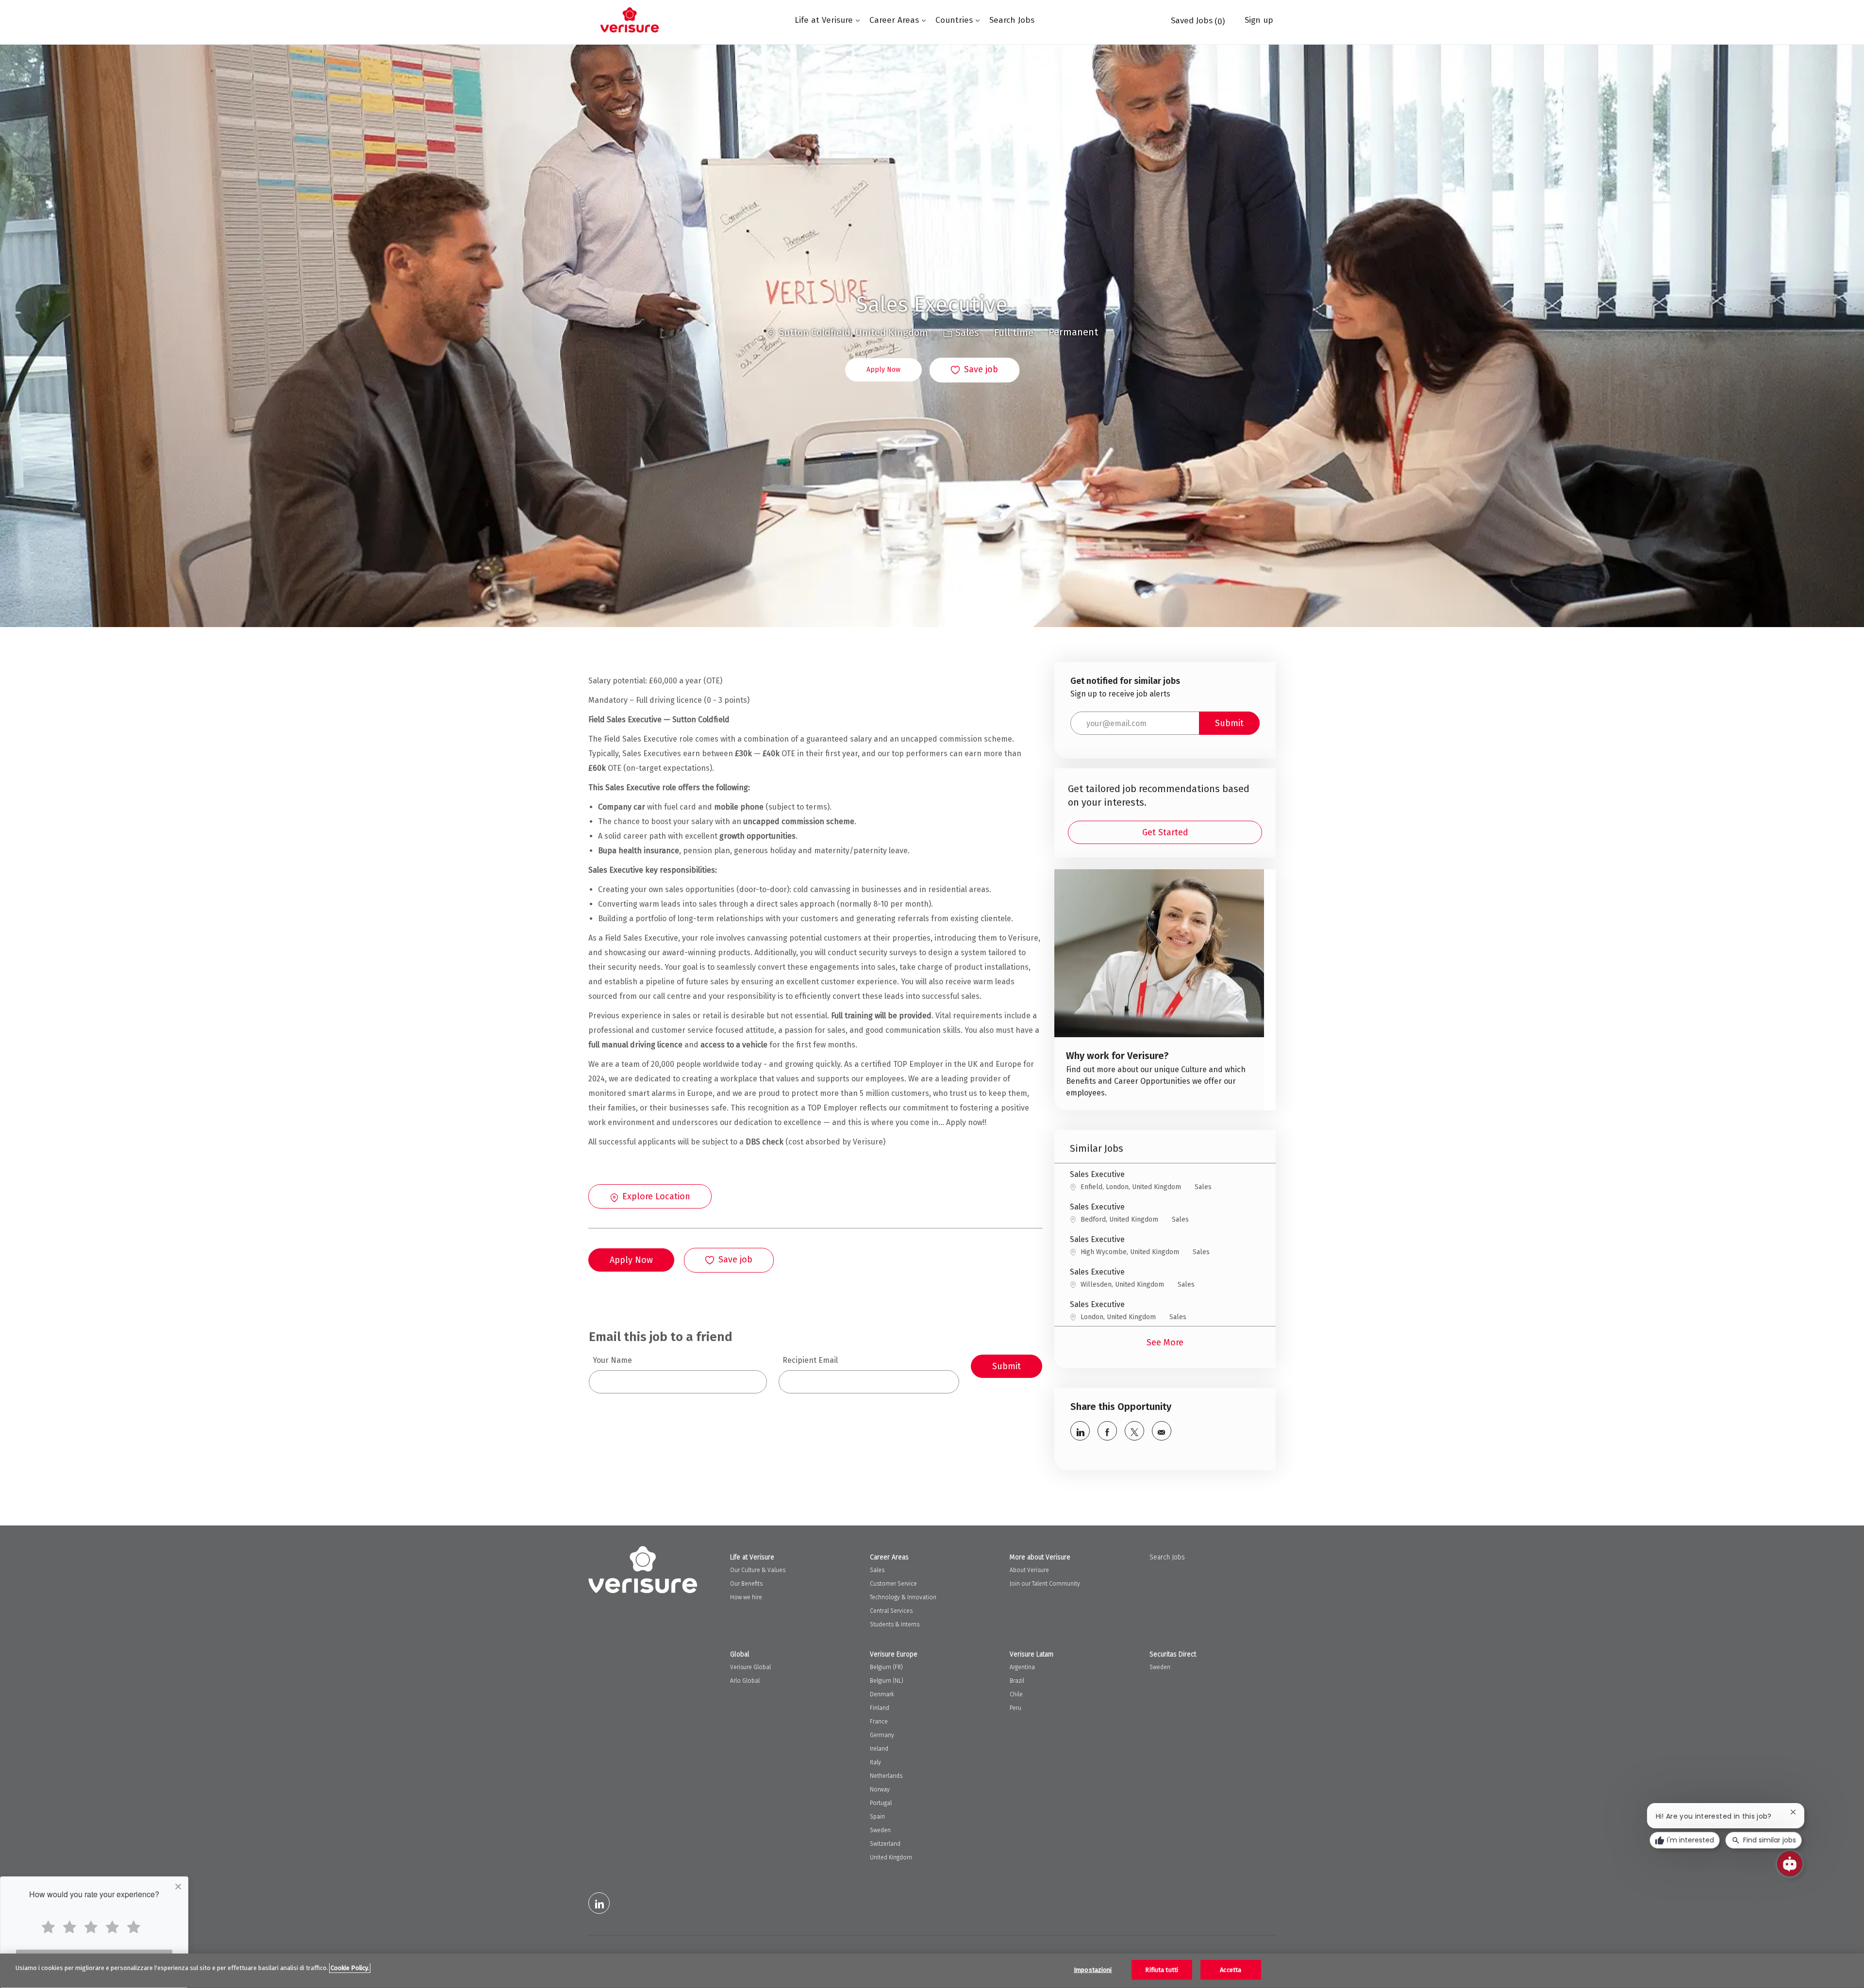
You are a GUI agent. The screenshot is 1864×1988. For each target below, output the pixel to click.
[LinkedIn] (599, 1903)
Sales (877, 1570)
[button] (883, 370)
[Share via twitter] (1134, 1431)
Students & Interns (895, 1624)
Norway (880, 1789)
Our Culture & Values (758, 1570)
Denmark (882, 1694)
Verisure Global (750, 1667)
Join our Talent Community (1045, 1584)
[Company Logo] (630, 20)
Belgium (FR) (886, 1667)
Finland (880, 1708)
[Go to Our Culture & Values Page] (1159, 990)
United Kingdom (891, 1857)
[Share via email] (1162, 1431)
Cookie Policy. (350, 1968)
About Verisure (1029, 1570)
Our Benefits (746, 1584)
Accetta (1231, 1970)
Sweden (880, 1830)
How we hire (746, 1597)
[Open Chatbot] (1790, 1864)
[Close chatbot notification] (1793, 1812)
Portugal (881, 1803)
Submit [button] (1229, 723)
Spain (877, 1817)
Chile (1016, 1694)
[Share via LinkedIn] (1080, 1431)
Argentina (1022, 1667)
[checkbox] (974, 370)
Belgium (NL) (887, 1681)
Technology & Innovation (903, 1597)
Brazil (1017, 1681)
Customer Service (893, 1584)
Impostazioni (1093, 1970)
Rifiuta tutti (1162, 1970)
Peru (1015, 1708)
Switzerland (885, 1844)
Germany (882, 1735)
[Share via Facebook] (1107, 1431)
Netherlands (886, 1776)
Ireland (879, 1749)
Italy (875, 1762)
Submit (1007, 1366)
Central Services (891, 1611)
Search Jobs (1012, 20)
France (879, 1722)
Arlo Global (745, 1681)
